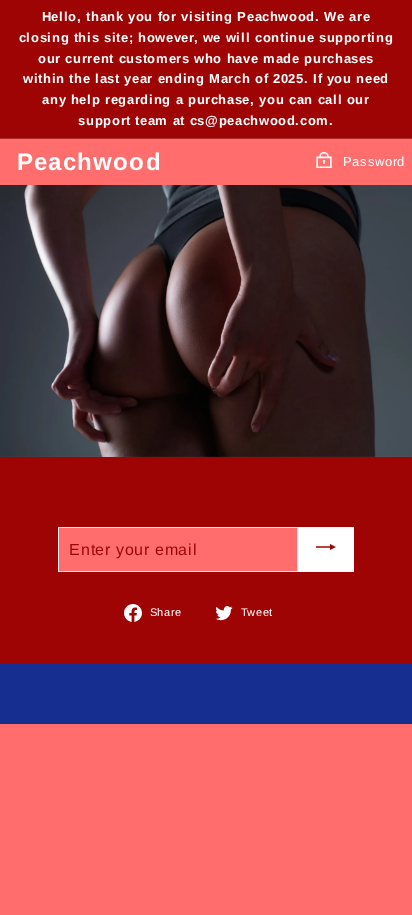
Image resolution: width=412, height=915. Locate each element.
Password (374, 161)
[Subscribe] (326, 549)
